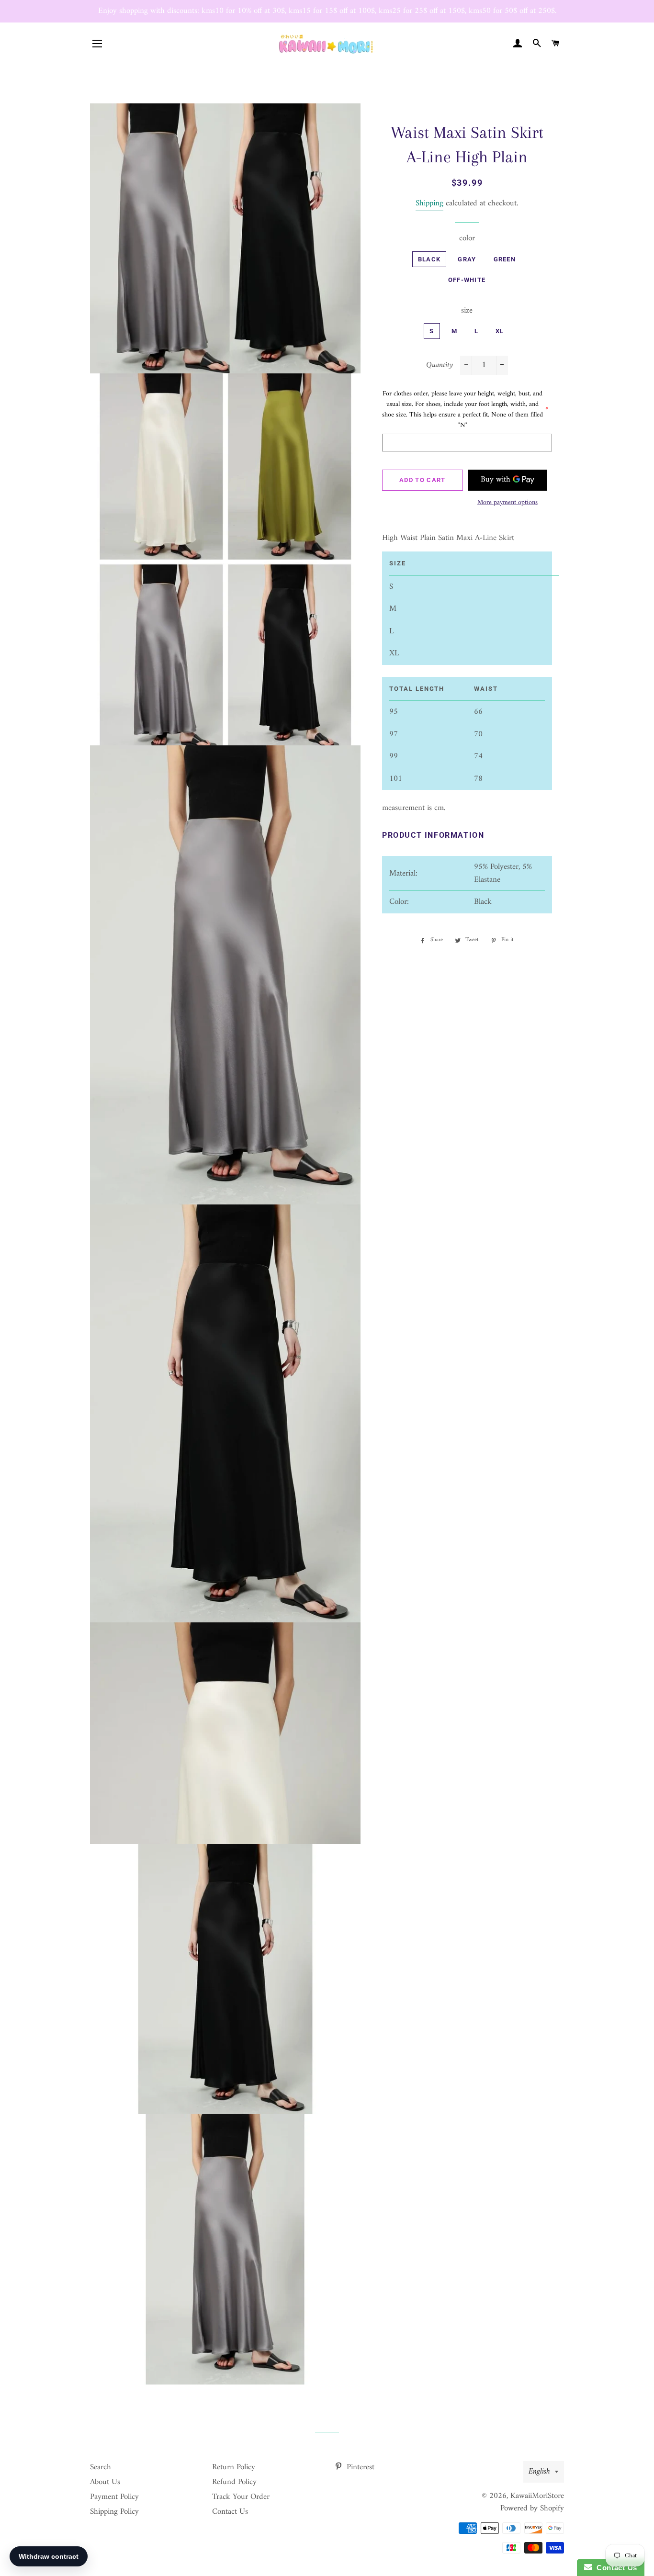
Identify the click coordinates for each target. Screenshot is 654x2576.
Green (505, 259)
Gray (467, 259)
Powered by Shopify (532, 2509)
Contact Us (230, 2512)
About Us (105, 2482)
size (467, 311)
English (539, 2472)
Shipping (429, 203)
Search (101, 2467)
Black (429, 259)
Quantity (440, 366)
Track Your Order (241, 2497)
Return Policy (234, 2467)
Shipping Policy (114, 2512)
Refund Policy (234, 2482)
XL (500, 331)
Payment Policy (114, 2497)
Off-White (467, 280)
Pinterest (359, 2467)
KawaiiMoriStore (537, 2496)
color (467, 239)
